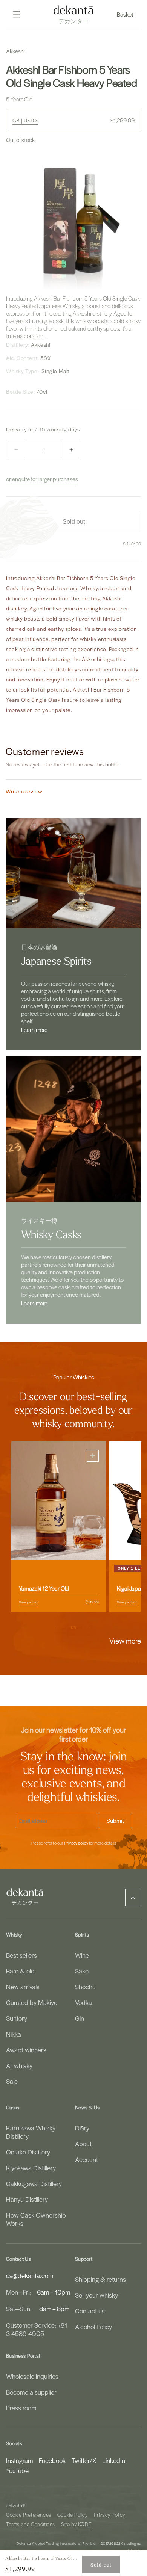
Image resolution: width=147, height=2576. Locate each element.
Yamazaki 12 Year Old (44, 1588)
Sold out (101, 2565)
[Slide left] (57, 1628)
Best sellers (21, 1955)
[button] (126, 14)
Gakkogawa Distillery (34, 2183)
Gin (80, 2018)
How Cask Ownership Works (36, 2219)
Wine (82, 1955)
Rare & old (20, 1971)
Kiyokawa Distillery (31, 2168)
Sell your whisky (96, 2295)
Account (87, 2159)
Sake (82, 1971)
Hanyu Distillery (27, 2199)
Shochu (85, 1987)
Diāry (82, 2128)
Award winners (26, 2050)
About (83, 2144)
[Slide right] (90, 1628)
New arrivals (23, 1987)
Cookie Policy (73, 2515)
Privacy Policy (109, 2515)
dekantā (14, 2505)
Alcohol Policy (93, 2327)
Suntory (17, 2018)
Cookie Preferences (29, 2515)
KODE (85, 2524)
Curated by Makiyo (32, 2002)
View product (29, 1602)
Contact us (90, 2311)
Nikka (14, 2034)
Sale (12, 2081)
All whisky (19, 2065)
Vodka (83, 2002)
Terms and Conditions (31, 2524)
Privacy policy (76, 1843)
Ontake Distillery (28, 2152)
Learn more (34, 1030)
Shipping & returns (100, 2279)
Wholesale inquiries (32, 2376)
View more (125, 1641)
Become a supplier (31, 2392)
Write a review (24, 791)
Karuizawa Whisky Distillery (31, 2132)
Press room (21, 2408)
